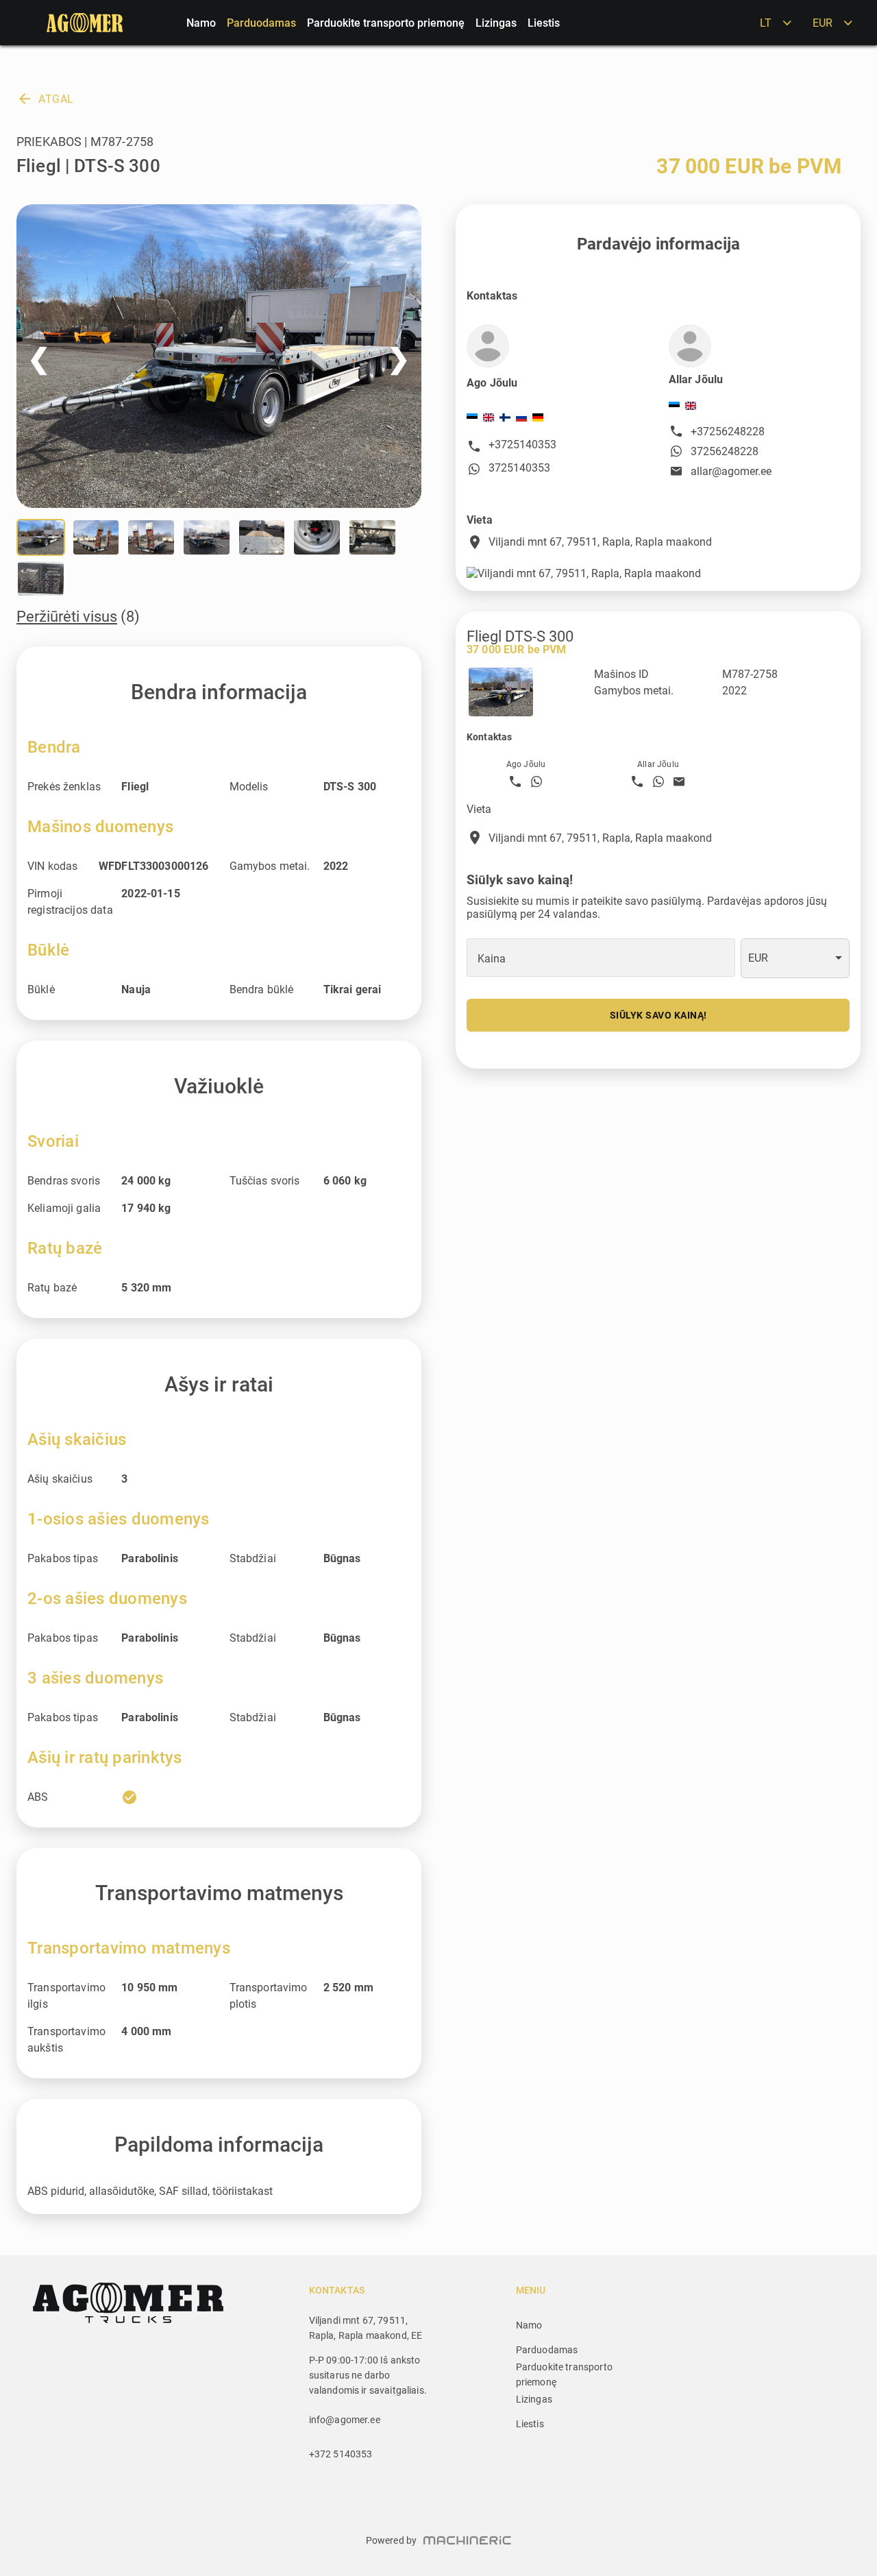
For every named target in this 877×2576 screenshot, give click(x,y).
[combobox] (795, 958)
